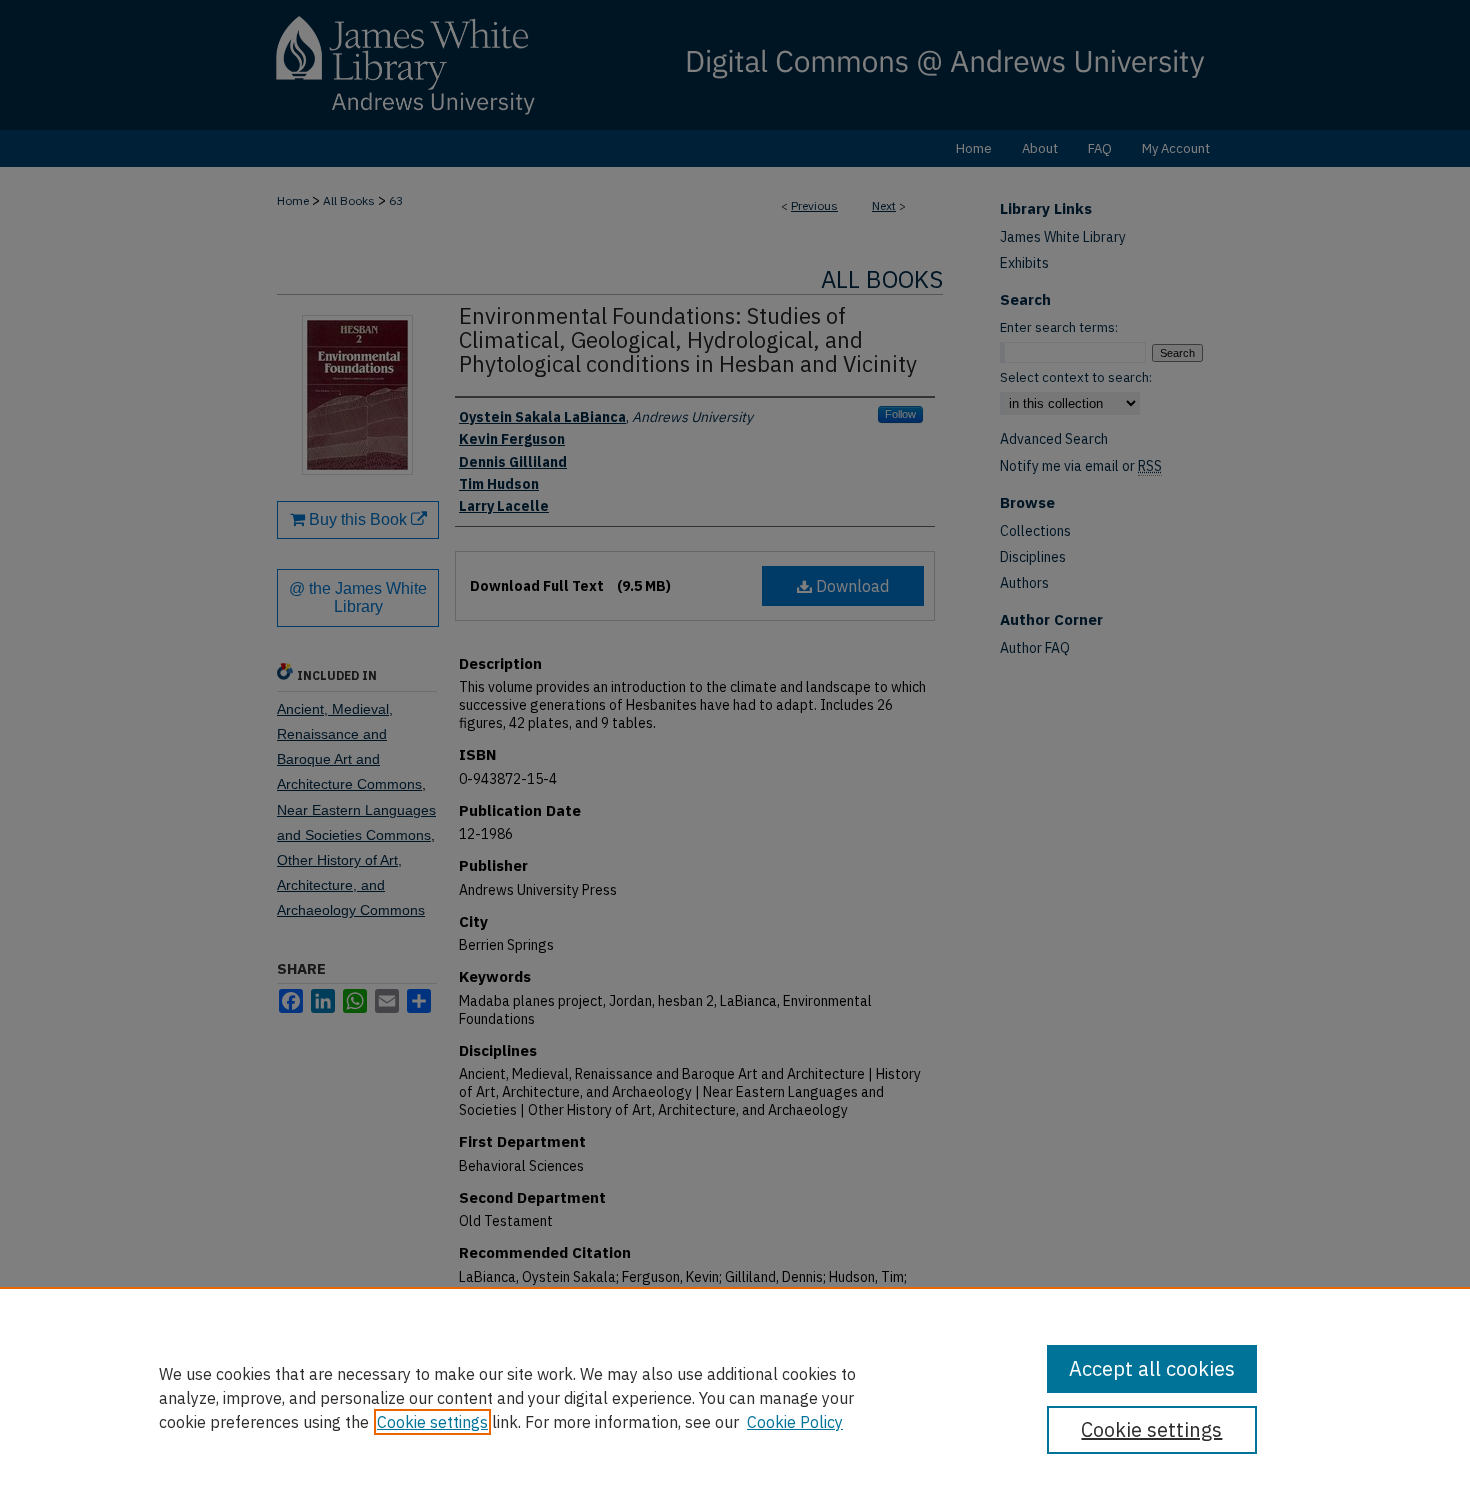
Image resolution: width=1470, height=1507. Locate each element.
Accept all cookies (1152, 1368)
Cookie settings (432, 1422)
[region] (735, 1397)
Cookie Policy (795, 1422)
